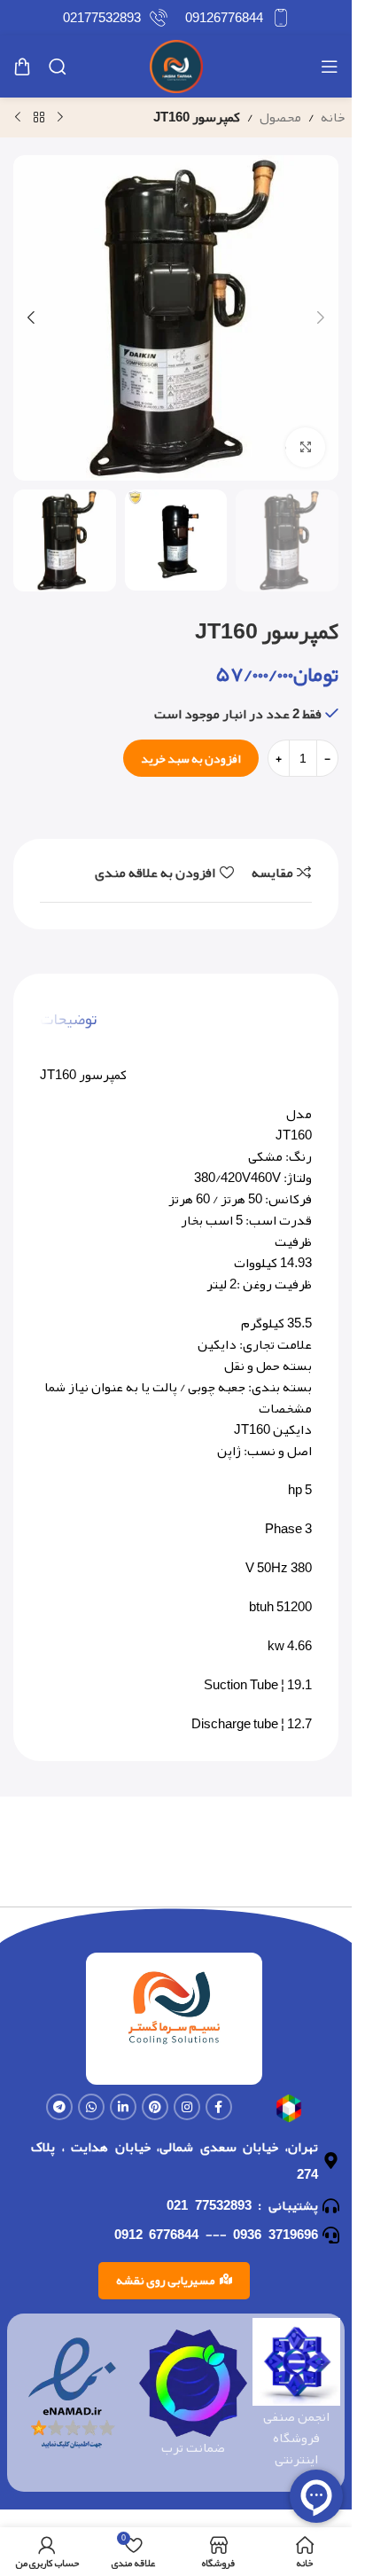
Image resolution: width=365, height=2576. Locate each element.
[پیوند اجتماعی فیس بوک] (219, 2107)
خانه (333, 117)
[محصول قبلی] (60, 118)
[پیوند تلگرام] (59, 2107)
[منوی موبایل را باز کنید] (330, 67)
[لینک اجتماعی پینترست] (155, 2107)
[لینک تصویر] (289, 2113)
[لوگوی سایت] (176, 71)
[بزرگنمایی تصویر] (305, 447)
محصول (280, 117)
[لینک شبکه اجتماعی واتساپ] (91, 2107)
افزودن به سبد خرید (191, 758)
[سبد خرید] (22, 67)
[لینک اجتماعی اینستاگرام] (187, 2107)
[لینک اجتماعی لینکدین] (123, 2107)
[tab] (68, 1019)
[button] (321, 317)
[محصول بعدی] (18, 118)
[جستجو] (58, 67)
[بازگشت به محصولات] (39, 118)
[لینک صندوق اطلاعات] (237, 18)
